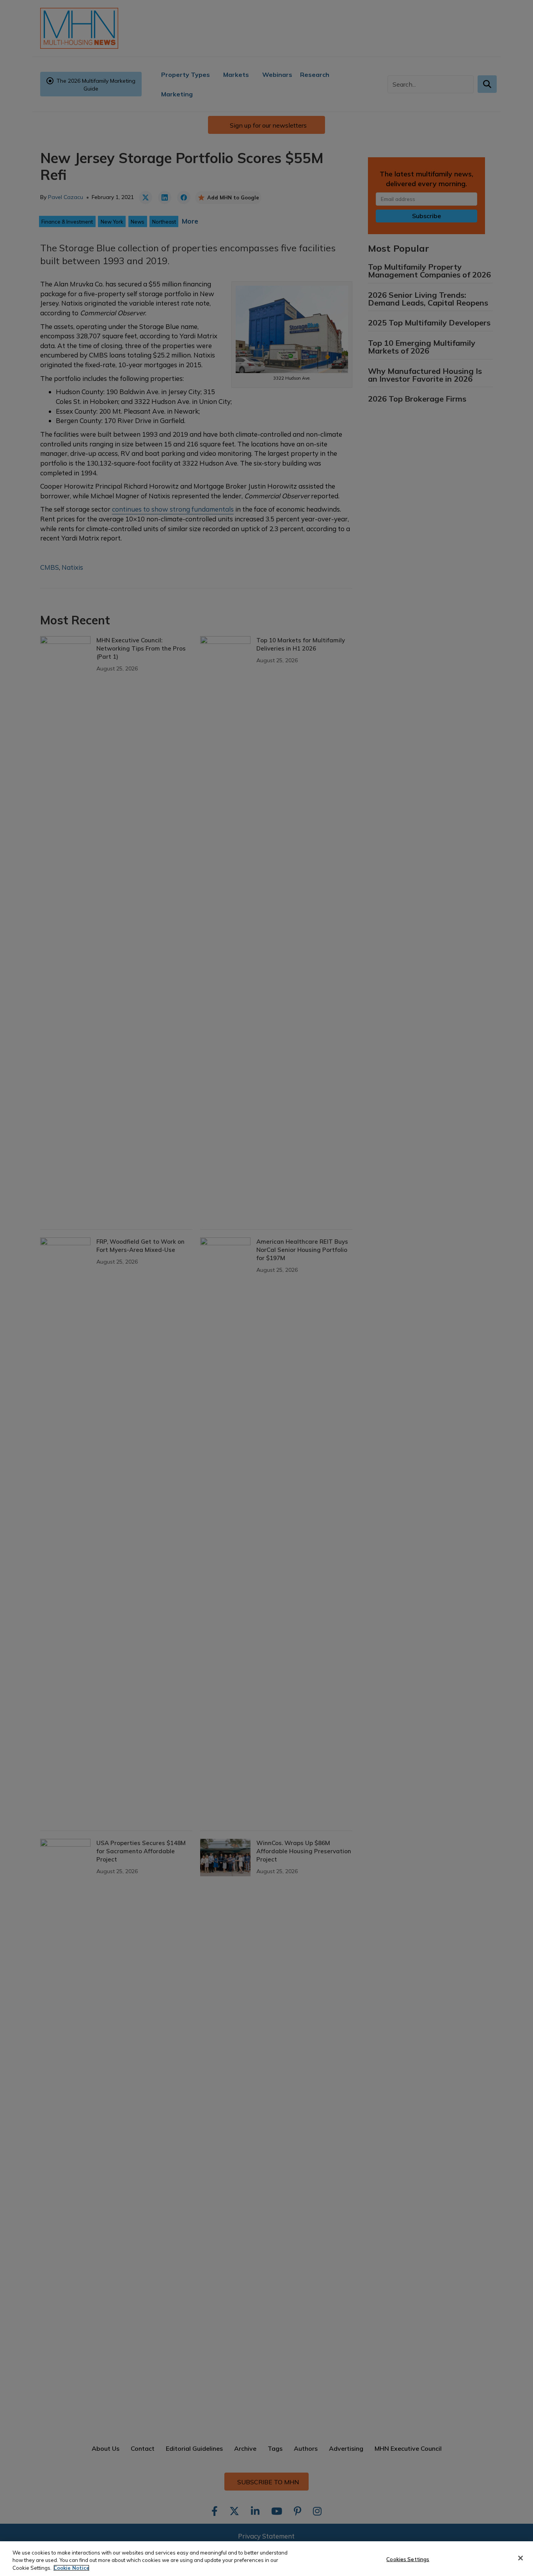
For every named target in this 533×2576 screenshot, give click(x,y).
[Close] (521, 2558)
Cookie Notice (71, 2568)
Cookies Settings (408, 2559)
